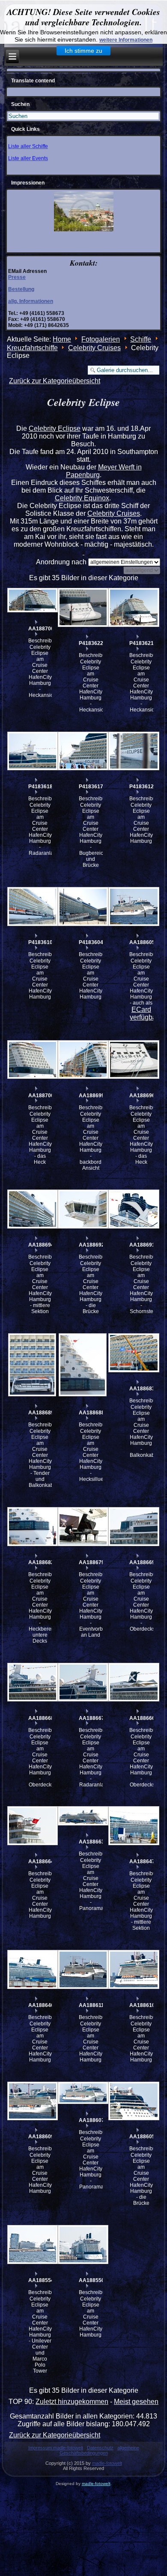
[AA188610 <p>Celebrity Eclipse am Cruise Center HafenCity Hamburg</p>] (133, 1969)
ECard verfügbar (144, 1013)
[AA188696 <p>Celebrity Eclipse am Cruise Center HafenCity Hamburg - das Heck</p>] (133, 1060)
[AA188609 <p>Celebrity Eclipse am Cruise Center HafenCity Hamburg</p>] (32, 2101)
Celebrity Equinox (82, 498)
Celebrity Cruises (94, 348)
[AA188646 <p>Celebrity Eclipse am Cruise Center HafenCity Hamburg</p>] (32, 1969)
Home (62, 339)
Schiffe (141, 339)
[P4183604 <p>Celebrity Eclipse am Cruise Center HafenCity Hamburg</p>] (83, 907)
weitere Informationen (126, 40)
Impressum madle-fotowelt (56, 2448)
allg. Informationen (31, 301)
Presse (17, 277)
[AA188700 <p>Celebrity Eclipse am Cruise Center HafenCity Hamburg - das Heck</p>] (32, 1060)
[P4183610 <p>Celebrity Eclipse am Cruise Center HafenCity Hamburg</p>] (32, 907)
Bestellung (21, 289)
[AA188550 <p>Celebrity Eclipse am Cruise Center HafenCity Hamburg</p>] (83, 2245)
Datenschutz (100, 2448)
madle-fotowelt (107, 2463)
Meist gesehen (136, 2402)
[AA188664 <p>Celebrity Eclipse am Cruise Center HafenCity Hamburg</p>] (32, 1826)
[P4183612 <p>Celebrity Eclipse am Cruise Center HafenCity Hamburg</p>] (133, 751)
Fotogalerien (101, 339)
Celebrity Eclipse (55, 428)
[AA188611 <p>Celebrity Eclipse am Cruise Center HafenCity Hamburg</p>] (83, 1969)
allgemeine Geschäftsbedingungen (99, 2450)
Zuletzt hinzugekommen (72, 2402)
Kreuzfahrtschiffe (32, 348)
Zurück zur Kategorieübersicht (55, 381)
